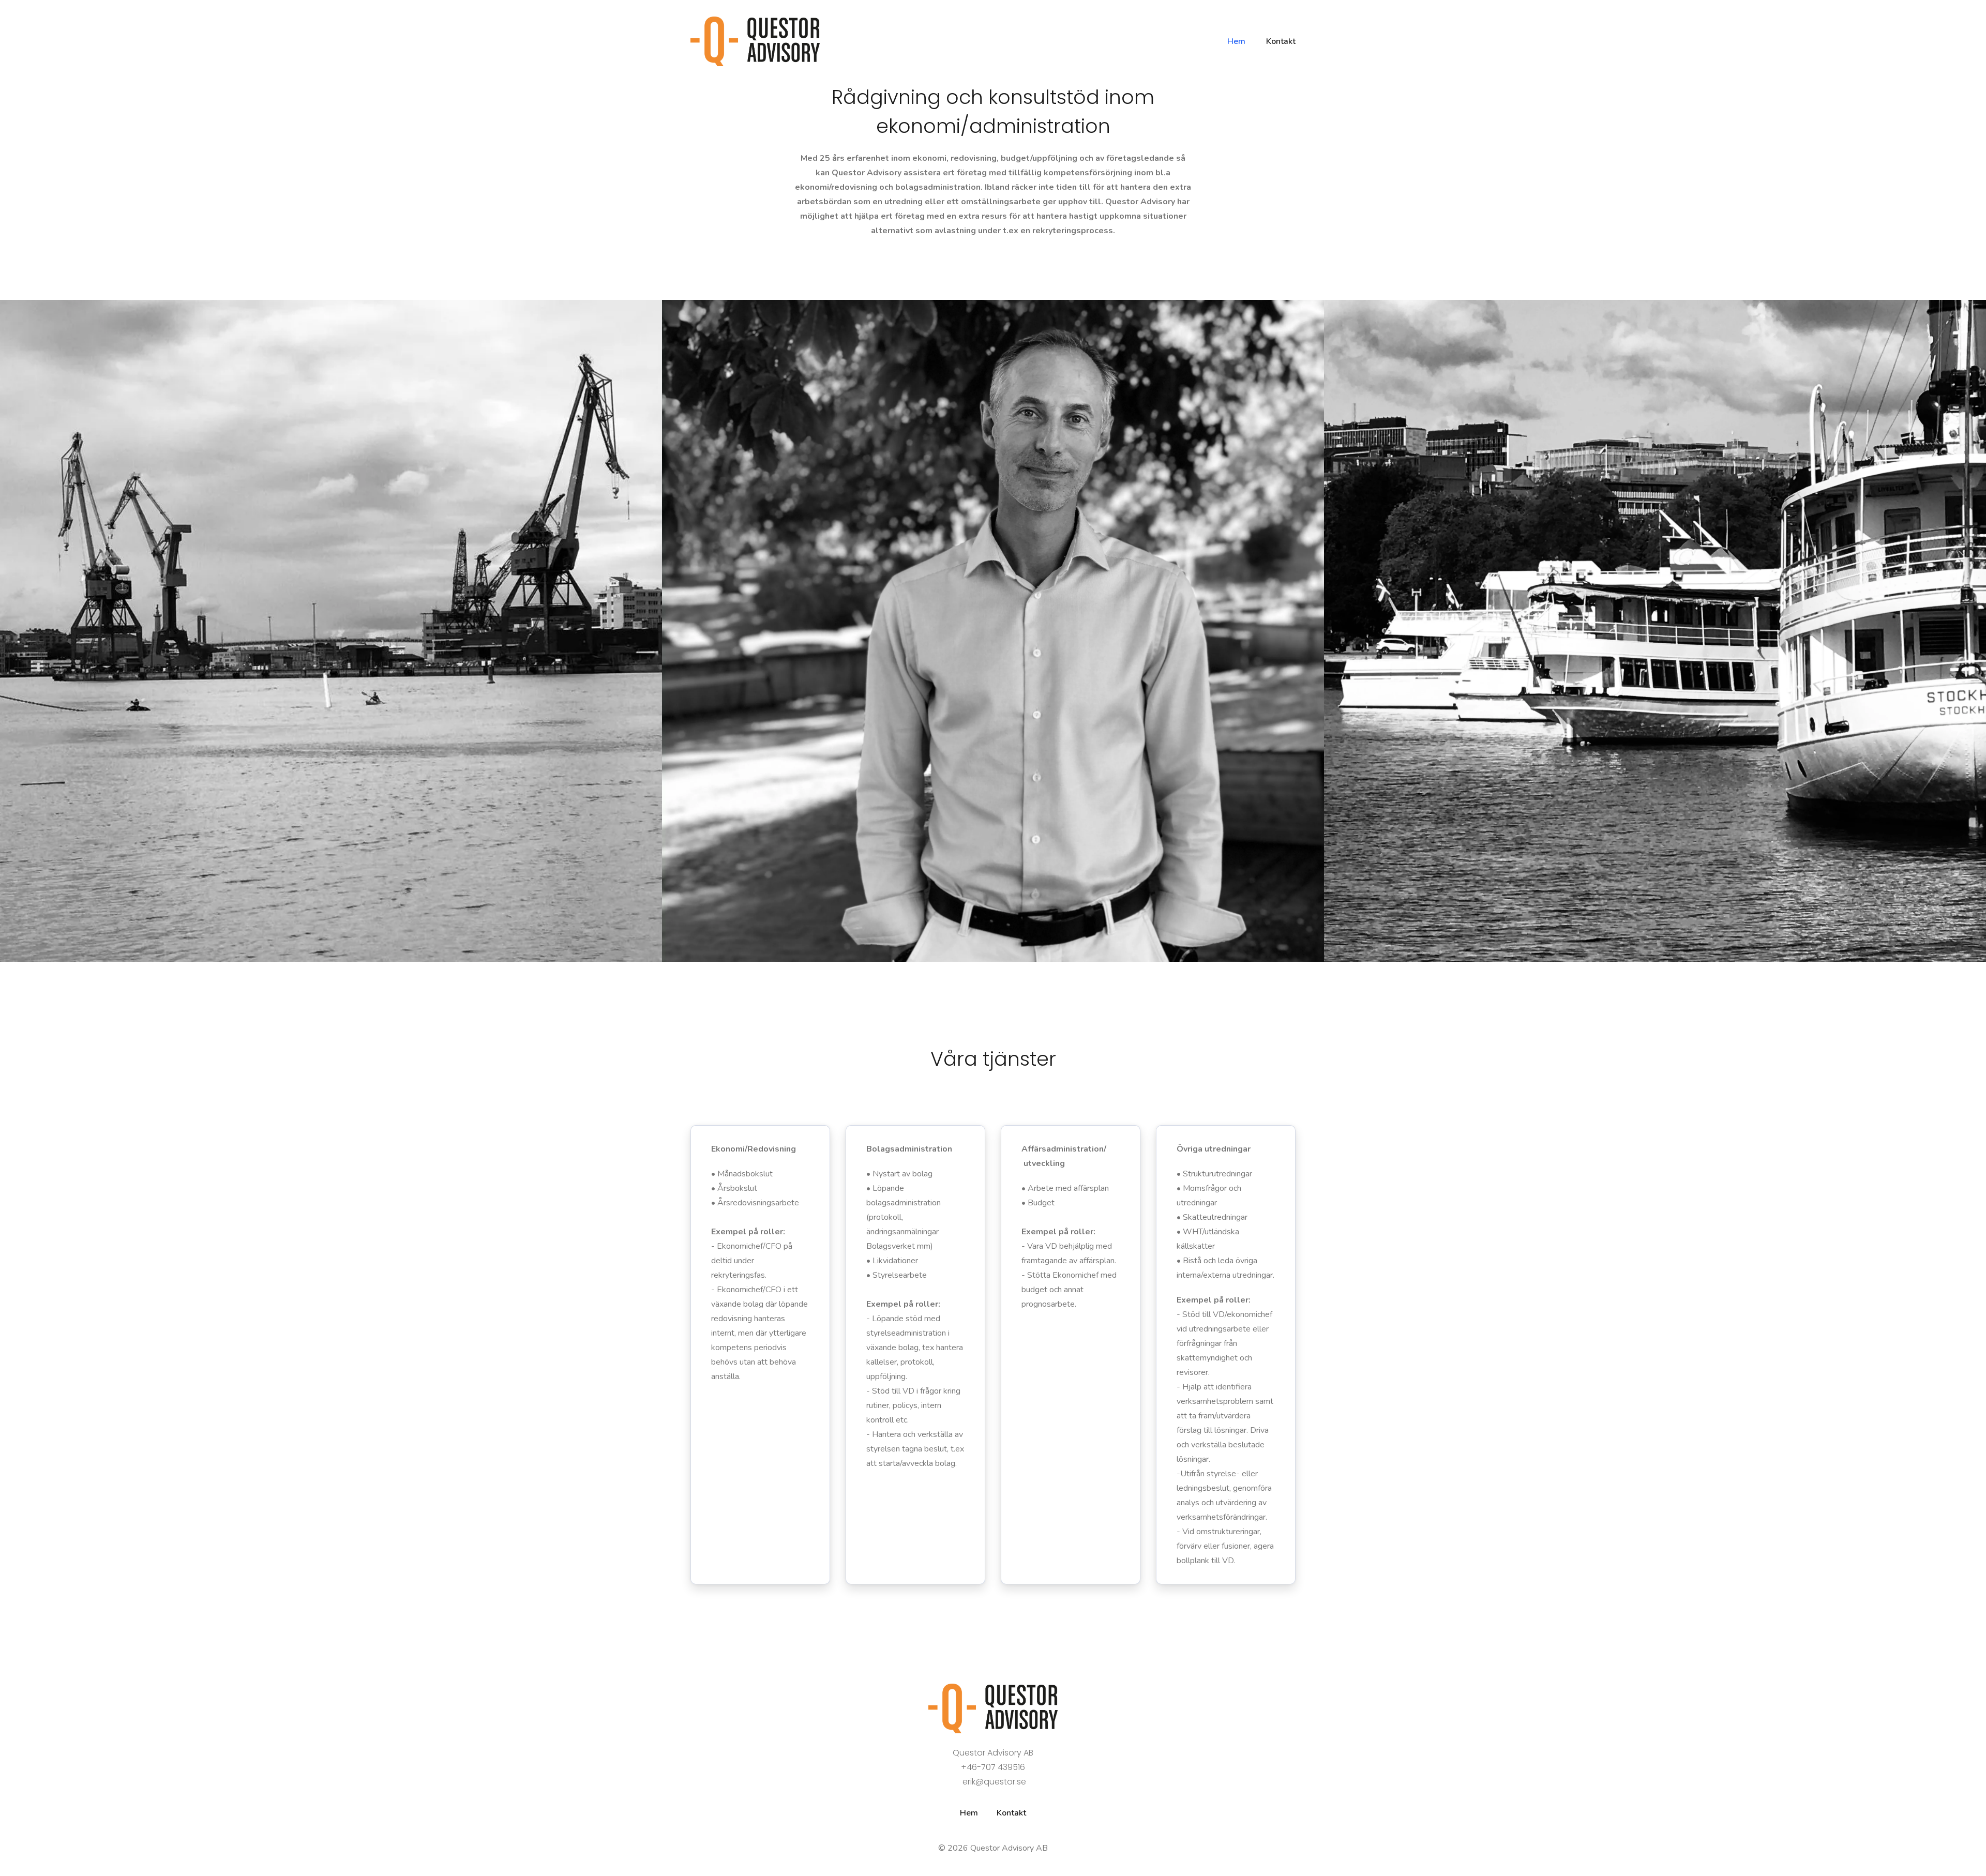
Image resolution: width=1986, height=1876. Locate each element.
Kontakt (1011, 1813)
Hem (969, 1813)
